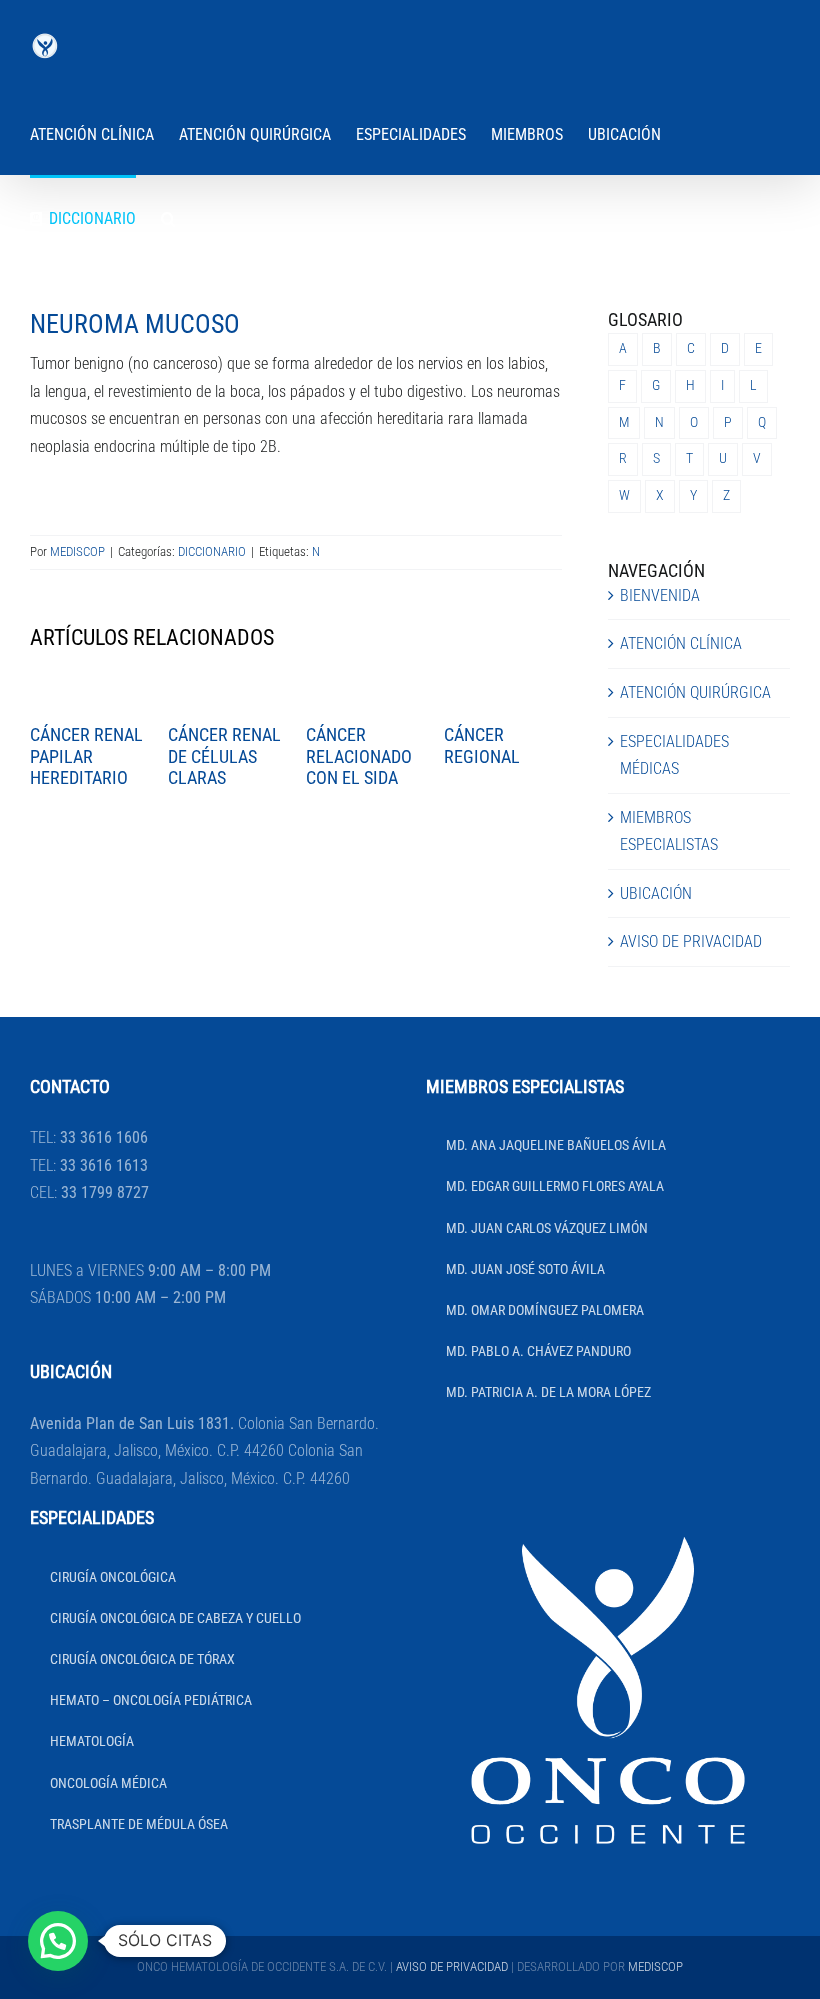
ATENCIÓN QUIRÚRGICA (695, 692)
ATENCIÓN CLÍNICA (681, 643)
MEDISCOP (77, 551)
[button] (168, 217)
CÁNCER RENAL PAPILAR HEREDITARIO (86, 756)
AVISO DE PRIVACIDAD (691, 941)
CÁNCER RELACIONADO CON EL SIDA (359, 756)
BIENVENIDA (660, 595)
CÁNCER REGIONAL (482, 745)
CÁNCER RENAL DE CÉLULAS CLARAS (224, 756)
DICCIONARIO (212, 551)
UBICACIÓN (656, 893)
